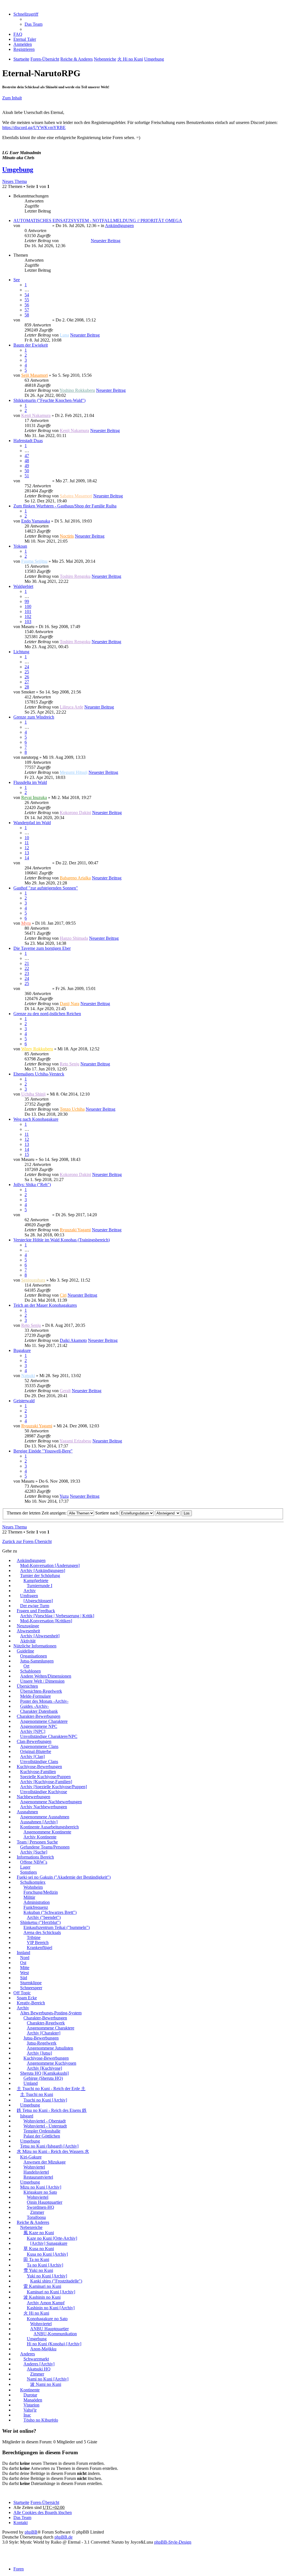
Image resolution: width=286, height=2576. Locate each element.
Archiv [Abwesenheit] (40, 1636)
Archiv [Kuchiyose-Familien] (46, 1782)
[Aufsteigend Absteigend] (168, 1513)
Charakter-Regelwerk (46, 2023)
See (17, 280)
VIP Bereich (38, 1942)
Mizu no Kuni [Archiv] (41, 2187)
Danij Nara (70, 1004)
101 (28, 611)
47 (27, 456)
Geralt (65, 1391)
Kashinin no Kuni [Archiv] (51, 2308)
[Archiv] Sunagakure (49, 2243)
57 (27, 310)
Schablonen (30, 1671)
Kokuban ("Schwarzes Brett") (50, 1912)
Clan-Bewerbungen (34, 1741)
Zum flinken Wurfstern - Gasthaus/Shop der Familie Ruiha (65, 506)
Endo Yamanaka (36, 521)
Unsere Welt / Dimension (42, 1681)
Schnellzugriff (26, 14)
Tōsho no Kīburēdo (41, 2420)
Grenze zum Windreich (34, 717)
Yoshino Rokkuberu (77, 390)
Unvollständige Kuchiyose (44, 1792)
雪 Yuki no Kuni (38, 2270)
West (24, 1973)
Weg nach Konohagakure (36, 1119)
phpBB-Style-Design (173, 2542)
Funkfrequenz (36, 1907)
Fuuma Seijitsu (34, 561)
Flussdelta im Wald (30, 782)
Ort (26, 1666)
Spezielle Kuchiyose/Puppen (45, 1777)
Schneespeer (31, 1988)
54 (27, 295)
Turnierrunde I (40, 1586)
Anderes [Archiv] (39, 2364)
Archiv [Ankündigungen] (43, 1570)
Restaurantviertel (38, 2177)
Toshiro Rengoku (75, 576)
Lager (25, 1867)
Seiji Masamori (34, 375)
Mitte (25, 1968)
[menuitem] (25, 39)
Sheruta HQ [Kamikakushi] (44, 2073)
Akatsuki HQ (39, 2369)
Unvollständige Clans (39, 1762)
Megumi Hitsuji (74, 772)
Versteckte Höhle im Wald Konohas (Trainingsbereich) (62, 1240)
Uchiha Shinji (33, 1094)
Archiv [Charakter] (44, 2033)
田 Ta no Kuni (36, 2259)
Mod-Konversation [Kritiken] (46, 1621)
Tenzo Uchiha (72, 1109)
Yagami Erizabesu (75, 1441)
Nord (25, 1958)
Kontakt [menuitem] (21, 2523)
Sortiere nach (107, 1513)
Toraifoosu (36, 2217)
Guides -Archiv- (34, 1706)
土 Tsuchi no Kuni (37, 2094)
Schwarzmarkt (36, 2359)
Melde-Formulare (35, 1696)
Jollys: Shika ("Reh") (32, 1185)
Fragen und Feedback (36, 1611)
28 (27, 687)
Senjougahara (33, 1280)
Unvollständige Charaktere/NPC (49, 1736)
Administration (37, 1902)
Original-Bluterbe (36, 1751)
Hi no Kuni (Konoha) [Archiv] (54, 2344)
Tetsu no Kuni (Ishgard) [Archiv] (49, 2146)
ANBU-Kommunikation (55, 2334)
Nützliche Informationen (35, 1646)
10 (27, 838)
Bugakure (22, 1350)
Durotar (30, 2395)
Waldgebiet (23, 586)
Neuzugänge (28, 1626)
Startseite (21, 2502)
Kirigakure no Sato (40, 2192)
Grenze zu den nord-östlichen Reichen (47, 1014)
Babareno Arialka (75, 878)
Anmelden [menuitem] (23, 44)
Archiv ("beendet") (44, 1917)
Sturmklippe (31, 1983)
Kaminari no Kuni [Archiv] (51, 2292)
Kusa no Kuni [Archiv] (47, 2254)
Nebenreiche (31, 2227)
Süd (24, 1978)
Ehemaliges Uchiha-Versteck (39, 1074)
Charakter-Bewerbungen (39, 1716)
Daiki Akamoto (73, 1340)
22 (27, 968)
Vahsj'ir (30, 2410)
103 (28, 622)
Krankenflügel (40, 1947)
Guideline (25, 1651)
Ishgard (27, 2116)
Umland (31, 2083)
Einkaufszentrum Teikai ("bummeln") (57, 1927)
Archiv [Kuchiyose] (44, 2068)
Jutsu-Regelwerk (42, 2043)
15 (27, 1154)
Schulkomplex (33, 1882)
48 (27, 461)
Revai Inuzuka (34, 797)
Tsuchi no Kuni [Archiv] (45, 2100)
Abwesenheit (28, 1631)
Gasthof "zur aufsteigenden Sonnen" (46, 888)
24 (27, 667)
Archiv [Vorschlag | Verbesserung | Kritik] (57, 1616)
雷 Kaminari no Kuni (42, 2286)
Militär (29, 1897)
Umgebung (18, 170)
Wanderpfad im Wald (32, 823)
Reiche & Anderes (33, 2222)
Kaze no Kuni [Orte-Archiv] (52, 2238)
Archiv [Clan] (32, 1756)
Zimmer (37, 2212)
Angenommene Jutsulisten (50, 2048)
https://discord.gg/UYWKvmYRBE (34, 127)
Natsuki (28, 1376)
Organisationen (34, 1656)
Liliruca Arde (71, 707)
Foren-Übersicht (45, 2502)
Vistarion (31, 2405)
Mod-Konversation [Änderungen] (50, 1565)
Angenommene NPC (39, 1726)
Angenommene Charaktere (44, 1721)
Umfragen (29, 1596)
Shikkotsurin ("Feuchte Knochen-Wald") (49, 400)
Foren (19, 2569)
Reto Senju (70, 1064)
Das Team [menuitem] (34, 24)
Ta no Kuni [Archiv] (45, 2265)
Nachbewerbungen (34, 1797)
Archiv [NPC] (33, 1731)
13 (27, 853)
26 (27, 677)
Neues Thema (15, 181)
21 (27, 963)
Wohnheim (33, 1887)
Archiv (30, 1591)
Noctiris (67, 536)
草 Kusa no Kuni (39, 2249)
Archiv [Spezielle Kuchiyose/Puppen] (53, 1787)
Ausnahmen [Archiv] (39, 1822)
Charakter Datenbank (39, 1711)
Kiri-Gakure (31, 2157)
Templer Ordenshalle (42, 2131)
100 (28, 606)
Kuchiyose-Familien (38, 1772)
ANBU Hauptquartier (49, 2329)
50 (27, 471)
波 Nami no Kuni (46, 2384)
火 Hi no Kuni (36, 2313)
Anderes (28, 2354)
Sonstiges (28, 1872)
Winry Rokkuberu (37, 1049)
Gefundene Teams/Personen (45, 1847)
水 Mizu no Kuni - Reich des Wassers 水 (53, 2151)
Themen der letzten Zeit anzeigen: (37, 1513)
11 (27, 843)
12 (27, 848)
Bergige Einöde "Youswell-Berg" (43, 1451)
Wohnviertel (34, 2167)
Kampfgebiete (36, 1581)
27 (27, 682)
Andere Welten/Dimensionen (46, 1676)
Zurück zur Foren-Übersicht (27, 1541)
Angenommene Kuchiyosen (52, 2063)
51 (27, 476)
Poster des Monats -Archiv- (44, 1701)
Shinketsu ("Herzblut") (40, 1922)
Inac (27, 2415)
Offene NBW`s (34, 1862)
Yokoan (20, 546)
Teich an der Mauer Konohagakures (45, 1305)
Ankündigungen (119, 226)
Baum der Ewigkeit (31, 345)
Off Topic (22, 1993)
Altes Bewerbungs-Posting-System (51, 2013)
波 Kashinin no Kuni (42, 2297)
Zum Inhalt (12, 98)
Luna (64, 335)
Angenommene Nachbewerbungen (51, 1802)
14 (27, 858)
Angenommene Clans (39, 1746)
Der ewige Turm (35, 1606)
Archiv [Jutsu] (39, 2053)
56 (27, 305)
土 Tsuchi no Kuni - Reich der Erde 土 (51, 2089)
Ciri (63, 1295)
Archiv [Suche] (34, 1852)
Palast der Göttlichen (42, 2136)
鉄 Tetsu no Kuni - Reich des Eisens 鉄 (52, 2110)
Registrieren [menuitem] (24, 49)
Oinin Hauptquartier (45, 2202)
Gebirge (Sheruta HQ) (43, 2078)
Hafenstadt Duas (28, 441)
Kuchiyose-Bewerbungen (39, 1767)
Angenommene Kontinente (47, 1832)
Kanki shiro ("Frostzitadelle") (56, 2281)
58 (27, 315)
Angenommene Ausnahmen (45, 1817)
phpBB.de (64, 2537)
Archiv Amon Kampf (46, 2303)
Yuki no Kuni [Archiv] (47, 2276)
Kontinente (30, 2390)
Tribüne (34, 1937)
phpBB (31, 2532)
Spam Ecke (27, 1998)
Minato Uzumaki (36, 226)
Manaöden (33, 2400)
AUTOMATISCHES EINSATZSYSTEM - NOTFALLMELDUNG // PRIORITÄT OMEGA (98, 220)
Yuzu (64, 1496)
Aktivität (28, 1641)
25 (27, 672)
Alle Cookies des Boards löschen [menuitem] (43, 2512)
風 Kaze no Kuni (39, 2233)
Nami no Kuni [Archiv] (48, 2379)
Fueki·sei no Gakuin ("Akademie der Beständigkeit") (64, 1877)
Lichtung (21, 652)
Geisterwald (24, 1401)
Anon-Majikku (43, 2349)
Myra (26, 923)
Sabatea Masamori (76, 496)
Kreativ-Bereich (31, 2003)
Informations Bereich (35, 1857)
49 (27, 466)
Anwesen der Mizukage (45, 2162)
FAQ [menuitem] (18, 34)
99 (27, 601)
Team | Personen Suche (37, 1842)
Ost (23, 1963)
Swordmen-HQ (40, 2207)
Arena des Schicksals (42, 1932)
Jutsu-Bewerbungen (41, 2038)
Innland (23, 1953)
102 (28, 616)
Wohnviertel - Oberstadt (45, 2121)
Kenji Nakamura (36, 415)
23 (27, 973)
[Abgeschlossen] (38, 1601)
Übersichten (27, 1686)
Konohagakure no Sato (47, 2319)
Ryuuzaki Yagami (75, 1230)
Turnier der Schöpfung (40, 1576)
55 (27, 300)
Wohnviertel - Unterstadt (45, 2126)
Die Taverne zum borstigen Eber (42, 948)
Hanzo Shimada (74, 938)
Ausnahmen (27, 1812)
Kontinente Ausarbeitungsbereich (49, 1827)
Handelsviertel (36, 2172)
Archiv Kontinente (40, 1837)
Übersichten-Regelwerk (41, 1691)
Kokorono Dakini (75, 813)
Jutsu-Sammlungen (37, 1661)
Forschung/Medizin (41, 1892)
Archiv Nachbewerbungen (44, 1807)
